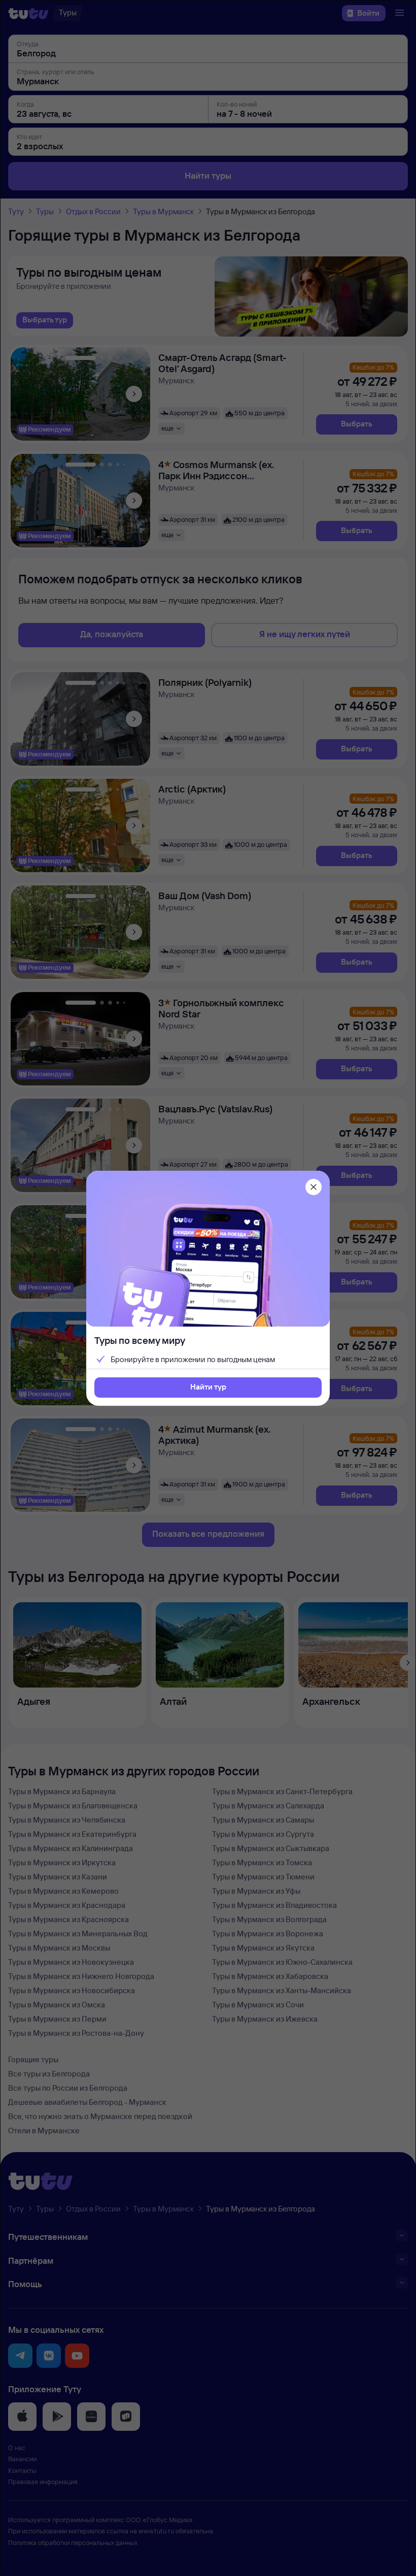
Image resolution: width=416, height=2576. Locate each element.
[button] (208, 1388)
